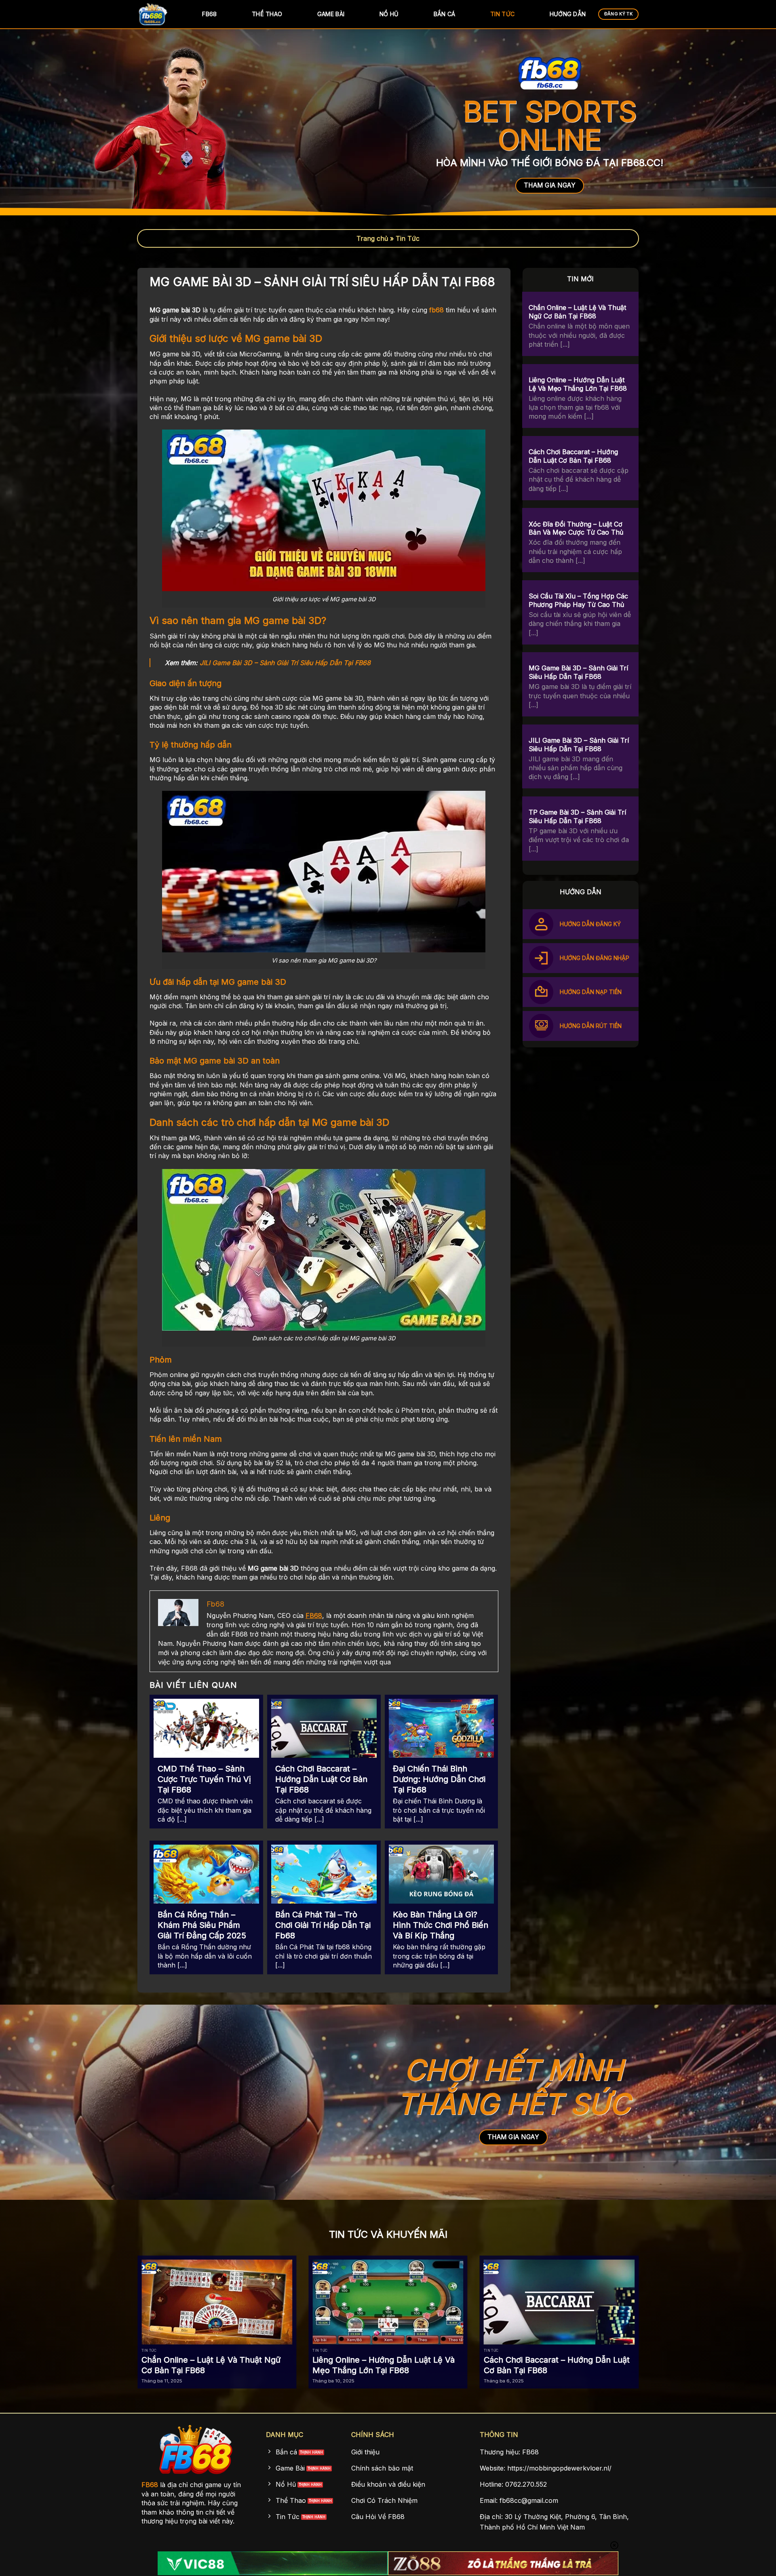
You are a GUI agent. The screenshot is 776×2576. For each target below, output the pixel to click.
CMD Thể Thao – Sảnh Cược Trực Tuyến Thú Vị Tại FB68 (204, 1779)
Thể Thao (267, 14)
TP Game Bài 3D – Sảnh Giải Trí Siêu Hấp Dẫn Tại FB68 (577, 817)
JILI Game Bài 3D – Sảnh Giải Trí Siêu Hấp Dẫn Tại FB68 (285, 663)
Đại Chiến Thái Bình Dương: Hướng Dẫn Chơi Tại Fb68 (439, 1779)
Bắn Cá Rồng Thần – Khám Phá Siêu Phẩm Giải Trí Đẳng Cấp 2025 (202, 1925)
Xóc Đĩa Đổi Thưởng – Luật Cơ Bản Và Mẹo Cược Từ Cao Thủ (576, 528)
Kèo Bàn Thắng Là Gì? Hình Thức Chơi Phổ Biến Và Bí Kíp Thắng (441, 1925)
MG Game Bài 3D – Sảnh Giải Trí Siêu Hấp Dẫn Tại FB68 (578, 673)
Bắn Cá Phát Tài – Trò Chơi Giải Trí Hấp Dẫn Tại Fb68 (323, 1925)
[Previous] (123, 2302)
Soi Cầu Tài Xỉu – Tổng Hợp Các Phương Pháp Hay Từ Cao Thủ (578, 600)
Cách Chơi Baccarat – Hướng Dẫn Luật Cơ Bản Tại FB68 (321, 1779)
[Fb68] (158, 14)
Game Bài (331, 14)
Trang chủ (372, 238)
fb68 (436, 310)
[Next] (653, 2302)
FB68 (209, 14)
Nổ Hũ (389, 14)
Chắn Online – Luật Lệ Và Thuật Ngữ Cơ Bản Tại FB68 (577, 312)
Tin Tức (502, 14)
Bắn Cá (445, 14)
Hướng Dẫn (568, 14)
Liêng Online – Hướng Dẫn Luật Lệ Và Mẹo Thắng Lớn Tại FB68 (578, 384)
